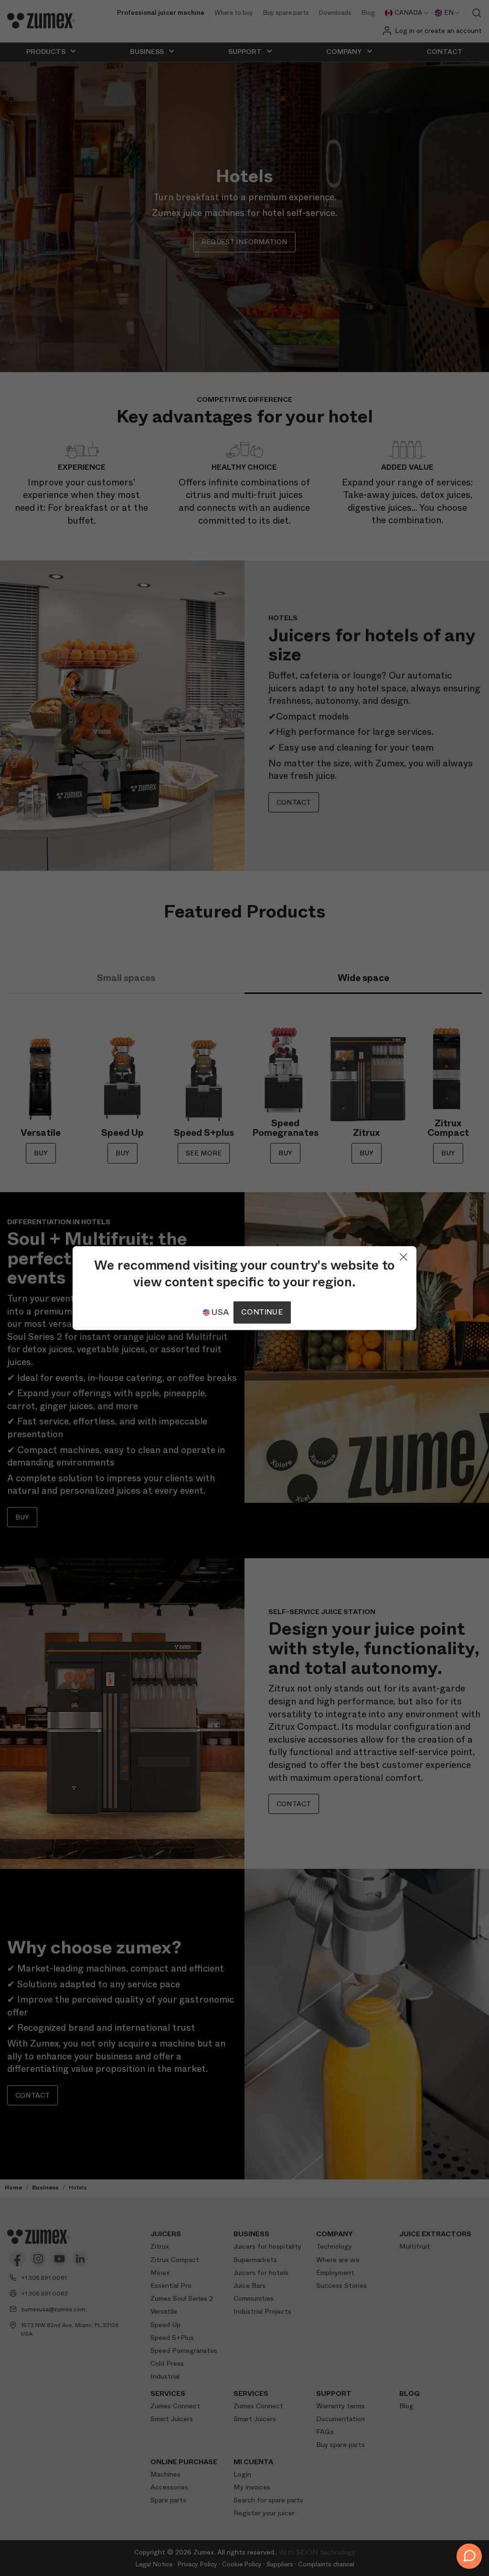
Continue (262, 1312)
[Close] (404, 1255)
